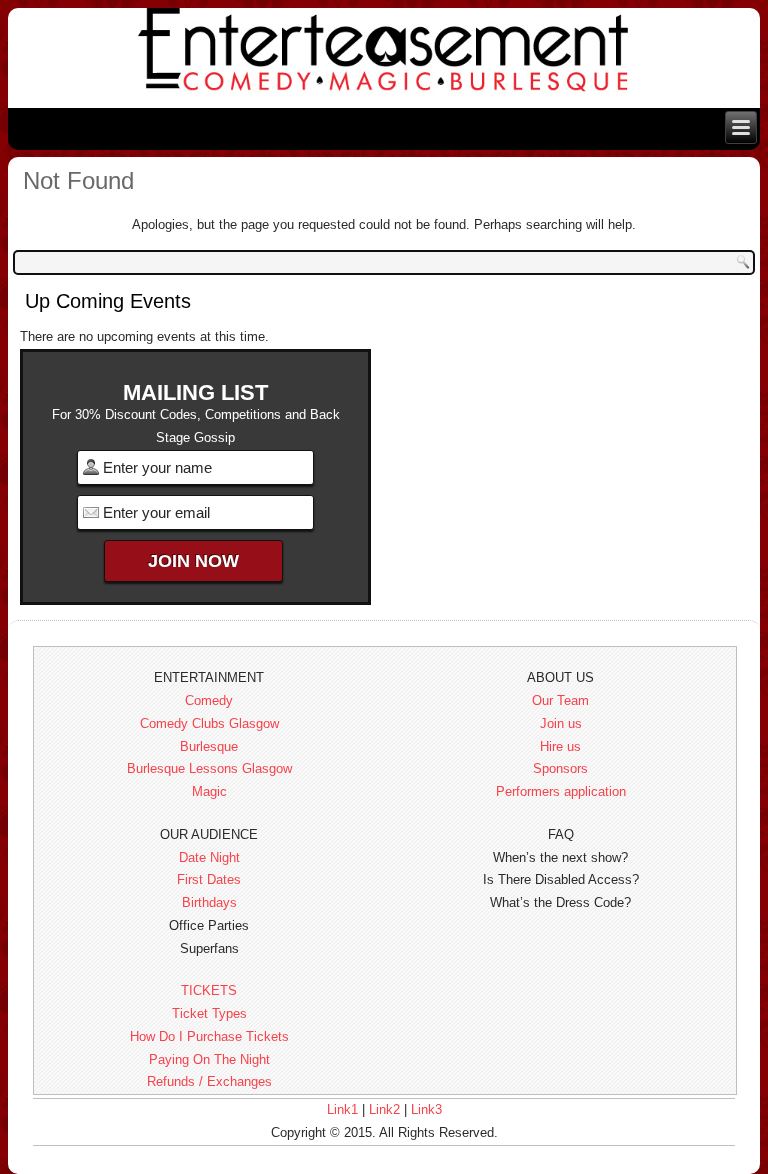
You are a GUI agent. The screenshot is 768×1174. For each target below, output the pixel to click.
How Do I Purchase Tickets (209, 1036)
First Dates (209, 879)
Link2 (384, 1109)
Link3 (426, 1109)
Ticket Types (209, 1013)
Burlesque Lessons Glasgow (209, 768)
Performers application (561, 791)
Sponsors (560, 768)
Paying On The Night (209, 1059)
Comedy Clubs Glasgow (209, 723)
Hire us (560, 746)
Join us (561, 723)
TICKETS (209, 990)
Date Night (209, 857)
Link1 (342, 1109)
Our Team (560, 700)
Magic (209, 791)
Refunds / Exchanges (209, 1081)
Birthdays (209, 902)
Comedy (209, 700)
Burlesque (209, 746)
